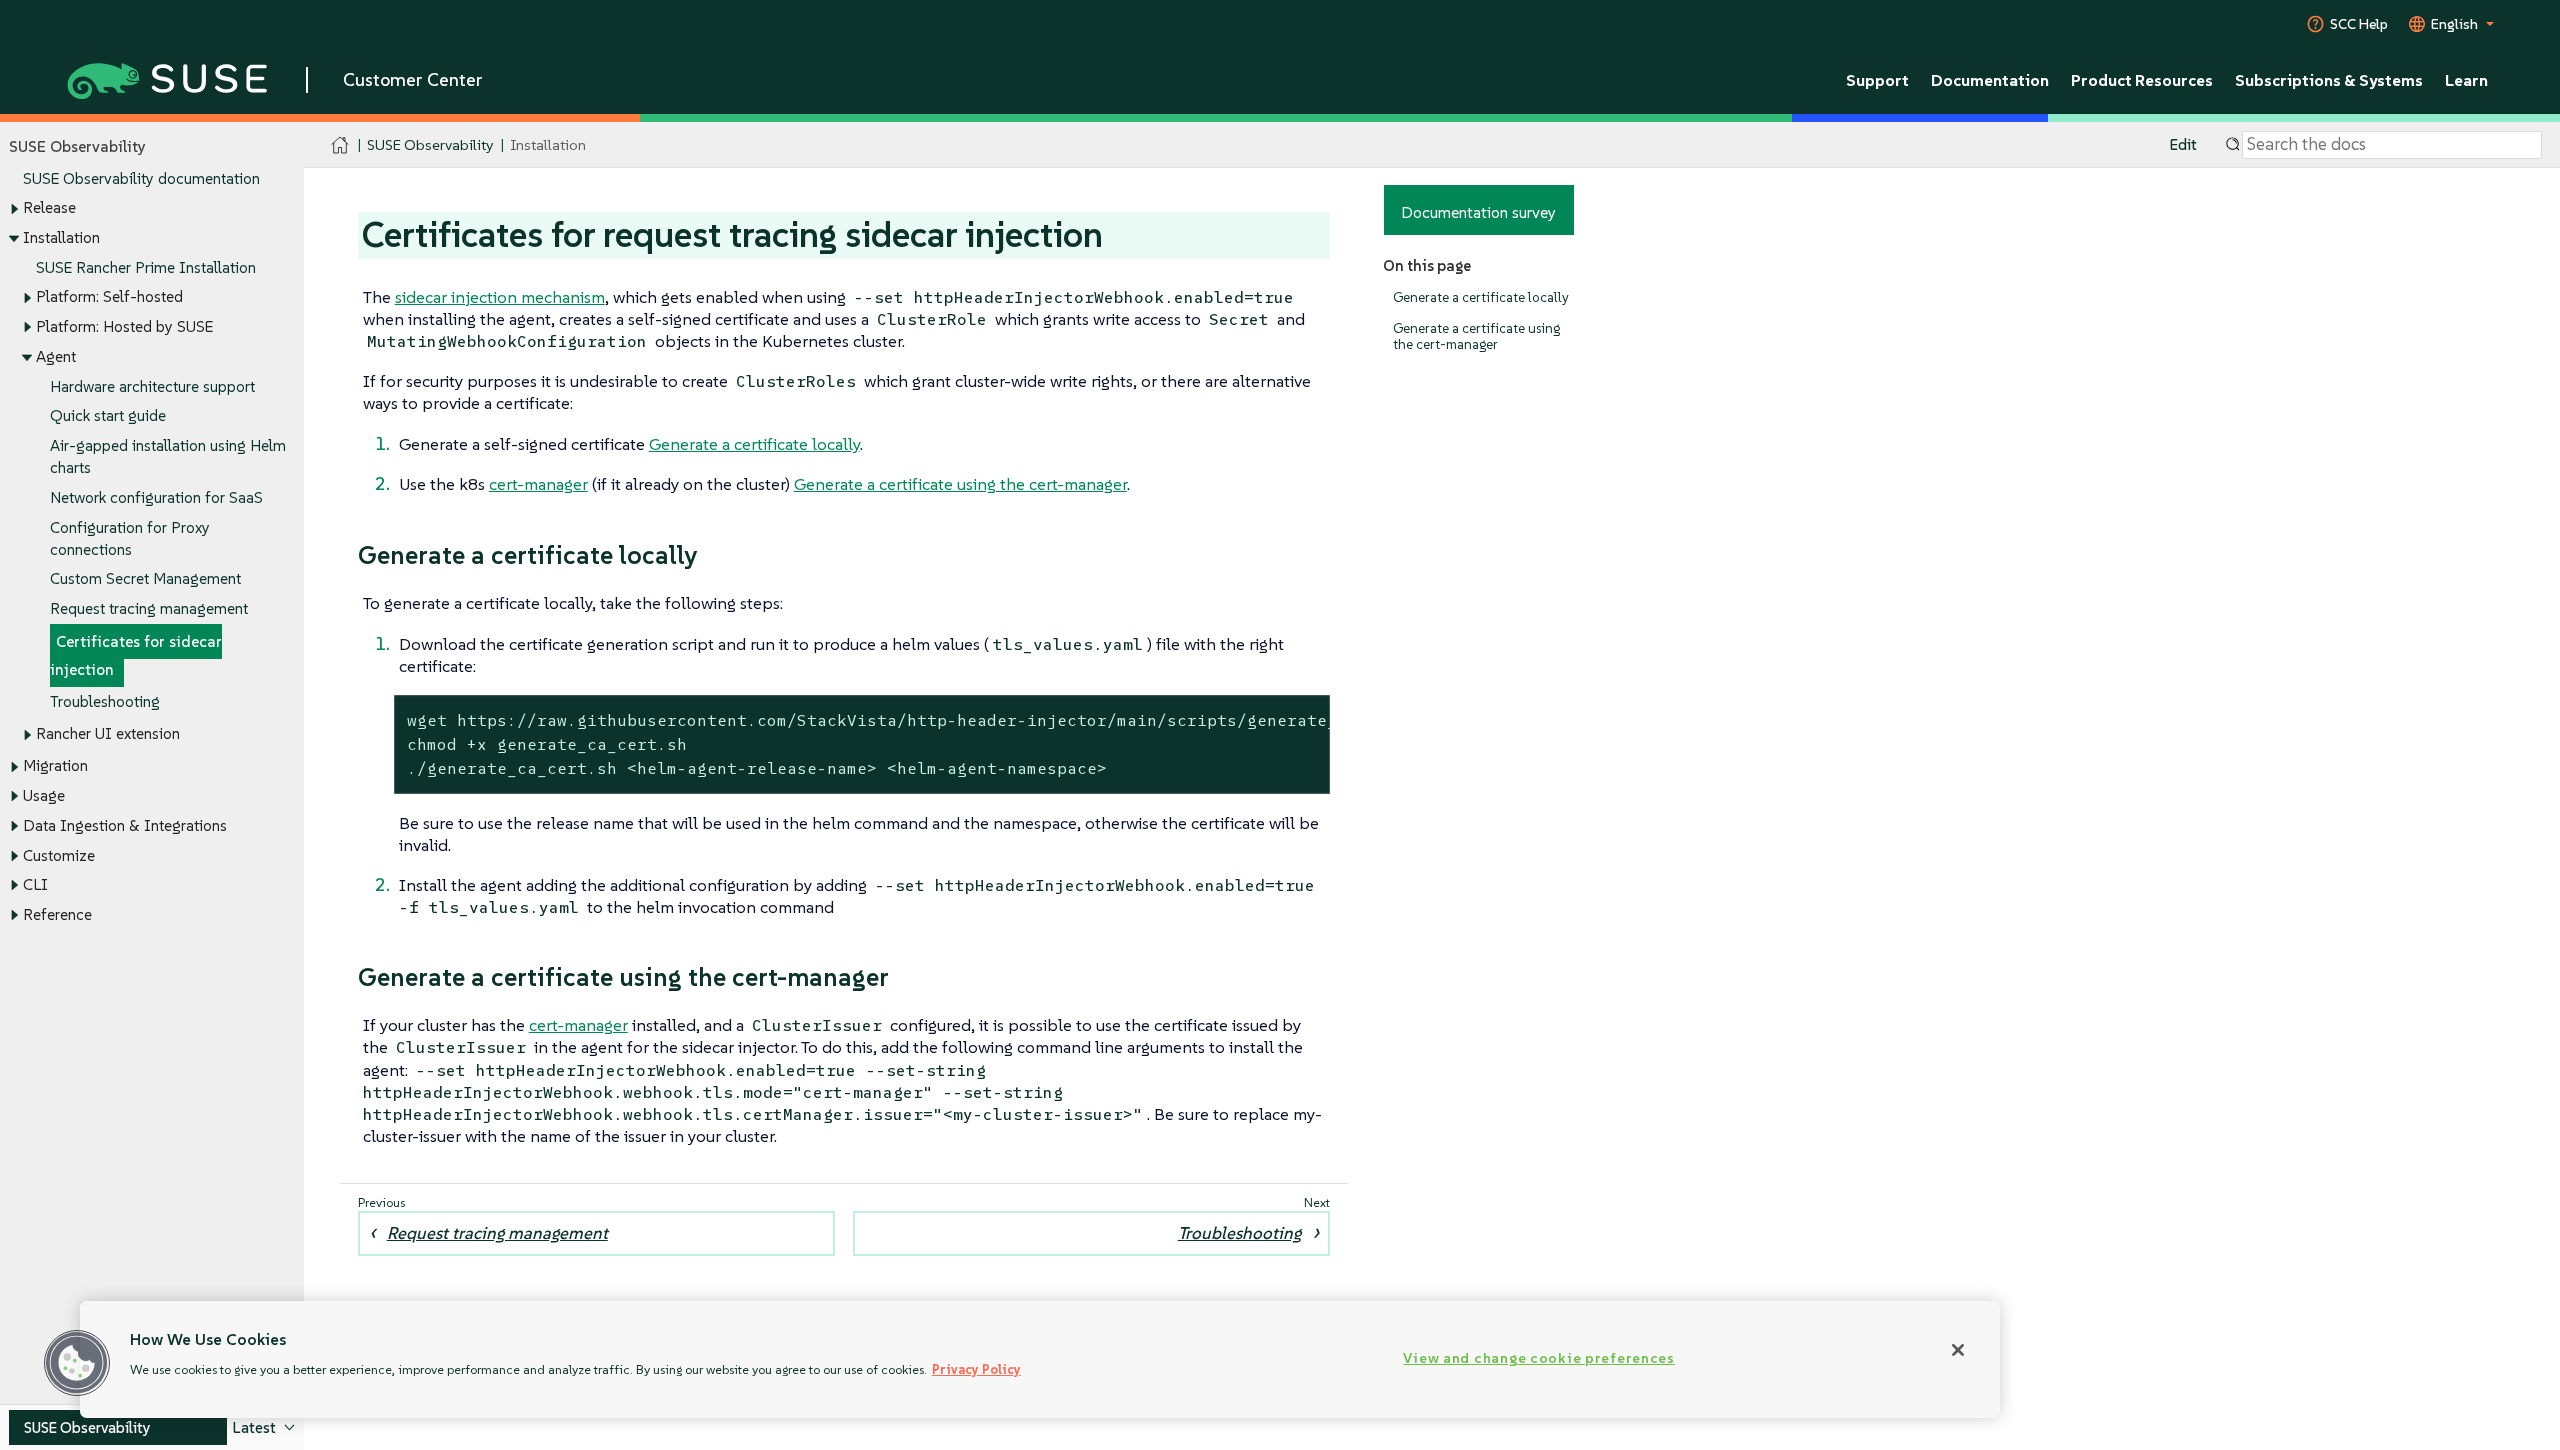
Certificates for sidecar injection (136, 655)
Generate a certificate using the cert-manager (1476, 336)
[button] (77, 1363)
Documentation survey (1478, 212)
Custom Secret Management (145, 578)
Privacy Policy (976, 1369)
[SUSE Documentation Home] (340, 145)
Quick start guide (108, 415)
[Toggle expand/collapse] (14, 209)
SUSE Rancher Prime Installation (146, 267)
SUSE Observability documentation (141, 178)
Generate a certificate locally (1481, 297)
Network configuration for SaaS (156, 497)
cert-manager (538, 484)
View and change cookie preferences (1538, 1358)
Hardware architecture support (152, 386)
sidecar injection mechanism (500, 297)
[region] (1040, 1359)
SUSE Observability (430, 144)
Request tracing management (149, 608)
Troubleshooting (105, 701)
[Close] (1958, 1350)
